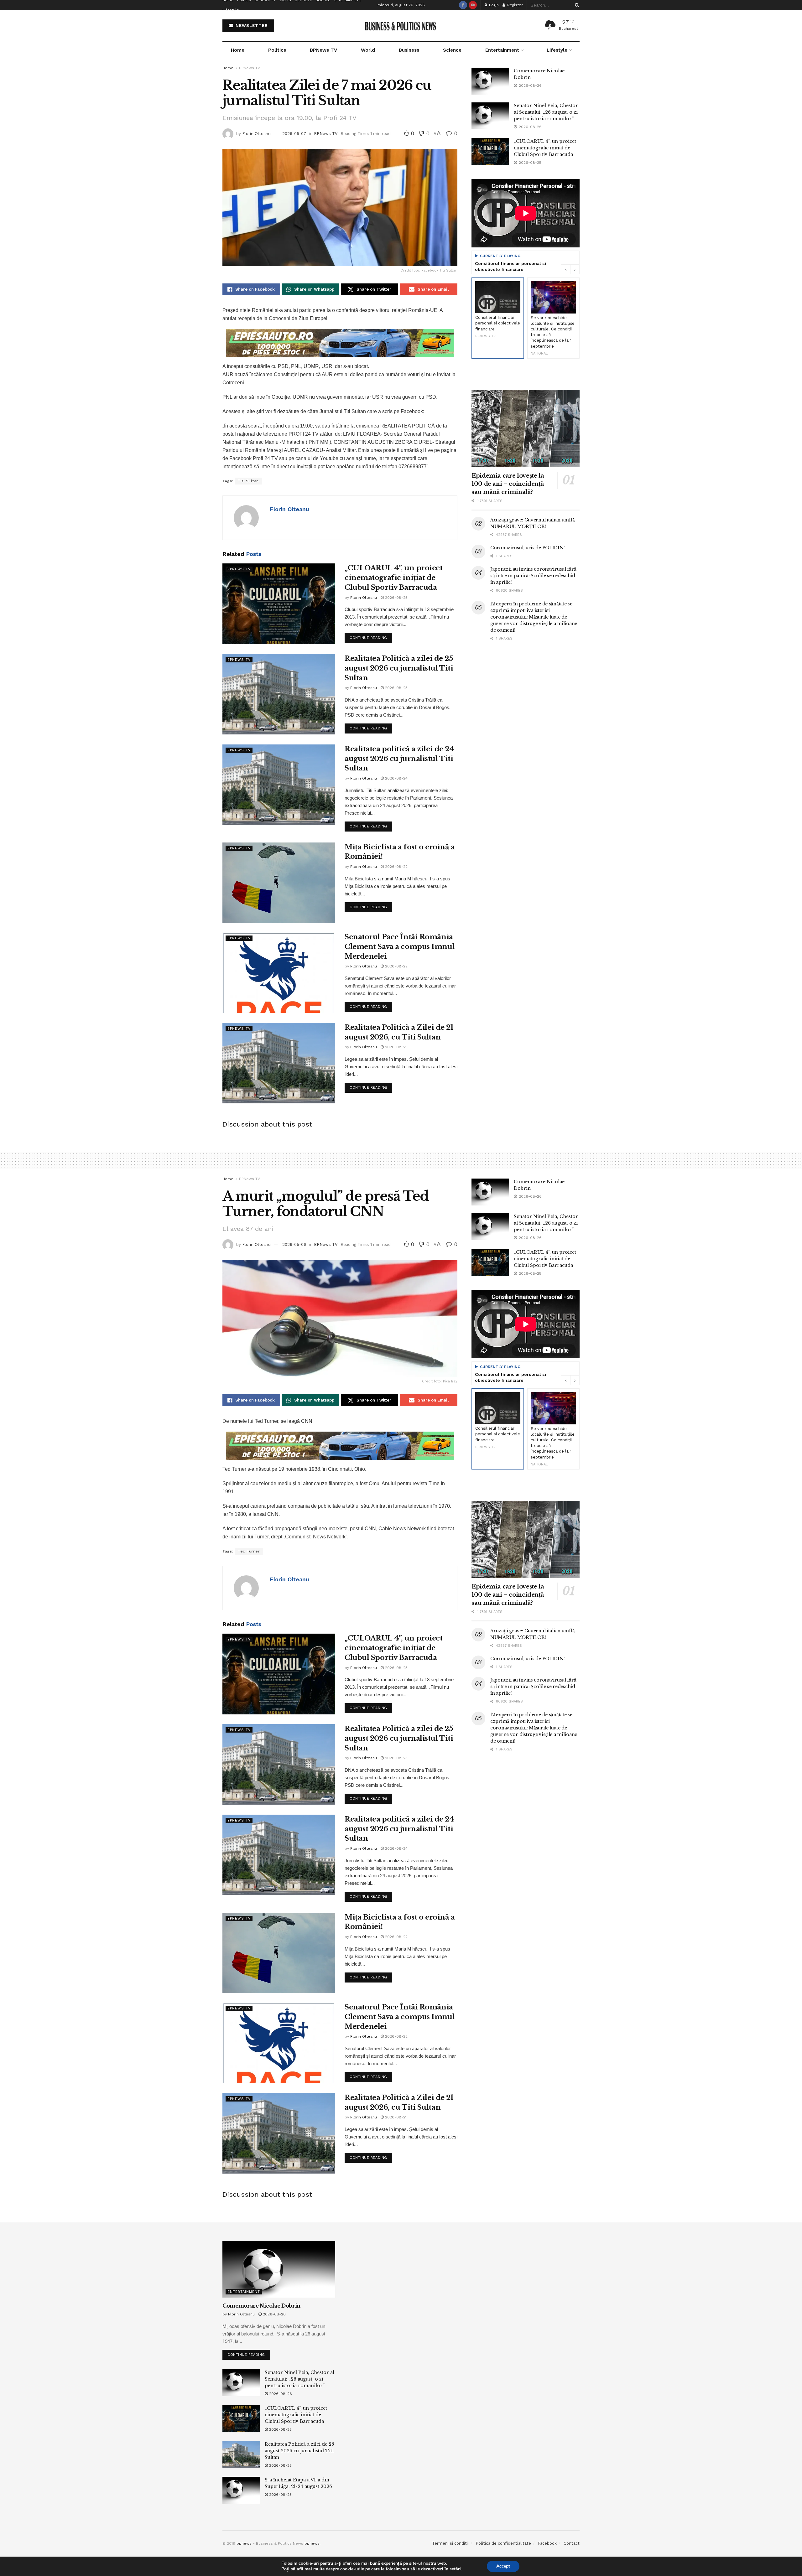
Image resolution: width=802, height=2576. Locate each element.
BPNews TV (323, 50)
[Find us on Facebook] (463, 5)
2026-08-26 (274, 2314)
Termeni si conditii (450, 2543)
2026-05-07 (294, 134)
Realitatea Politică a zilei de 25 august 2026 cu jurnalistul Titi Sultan (399, 668)
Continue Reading (371, 636)
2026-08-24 (396, 778)
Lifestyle (231, 10)
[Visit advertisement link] (340, 343)
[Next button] (575, 269)
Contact (572, 2543)
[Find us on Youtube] (473, 5)
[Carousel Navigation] (570, 269)
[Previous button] (565, 269)
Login (493, 5)
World (368, 50)
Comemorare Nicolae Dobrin (261, 2306)
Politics (277, 50)
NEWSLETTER (251, 26)
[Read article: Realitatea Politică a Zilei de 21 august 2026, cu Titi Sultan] (279, 1063)
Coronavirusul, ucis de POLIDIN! (527, 548)
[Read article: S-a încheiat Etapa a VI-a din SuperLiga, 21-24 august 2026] (241, 2490)
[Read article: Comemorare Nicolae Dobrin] (490, 81)
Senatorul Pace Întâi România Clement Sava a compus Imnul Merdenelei (400, 947)
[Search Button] (576, 5)
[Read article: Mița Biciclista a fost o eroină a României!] (279, 883)
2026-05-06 (294, 1244)
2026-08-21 (395, 1047)
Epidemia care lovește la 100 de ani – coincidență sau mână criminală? (508, 484)
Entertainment (502, 50)
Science (452, 50)
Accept (503, 2566)
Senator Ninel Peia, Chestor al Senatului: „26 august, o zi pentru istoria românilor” (546, 112)
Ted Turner (249, 1551)
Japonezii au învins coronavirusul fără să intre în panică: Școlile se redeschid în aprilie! (533, 576)
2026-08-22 (396, 867)
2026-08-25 (396, 598)
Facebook (547, 2543)
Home (238, 50)
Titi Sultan (248, 481)
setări (455, 2569)
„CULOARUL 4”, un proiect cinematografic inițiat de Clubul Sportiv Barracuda (393, 578)
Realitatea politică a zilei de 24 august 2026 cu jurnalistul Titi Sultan (399, 759)
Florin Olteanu (256, 134)
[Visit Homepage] (401, 26)
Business (409, 50)
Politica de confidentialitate (503, 2543)
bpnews (244, 2543)
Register (514, 5)
